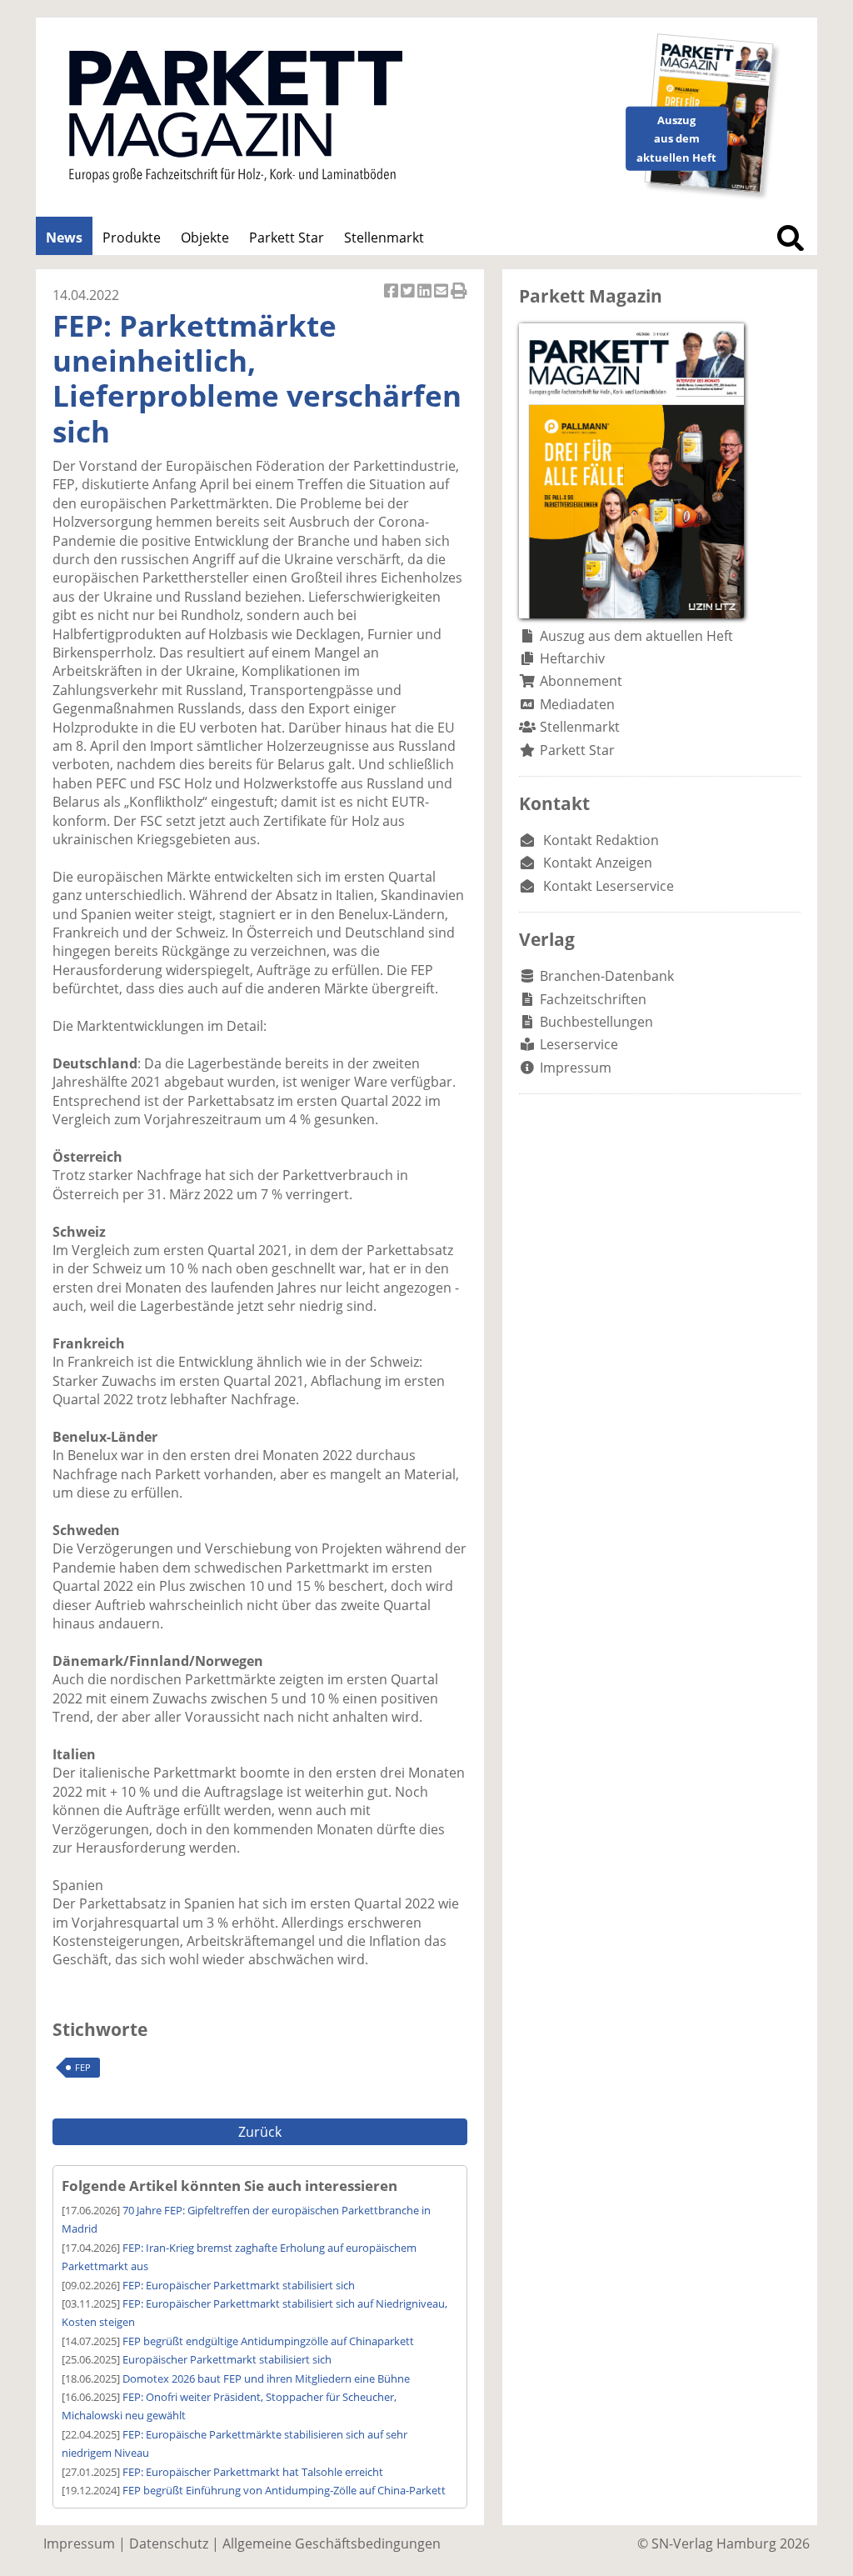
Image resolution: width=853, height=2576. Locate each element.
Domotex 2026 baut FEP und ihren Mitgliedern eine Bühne (266, 2378)
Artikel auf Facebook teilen (392, 300)
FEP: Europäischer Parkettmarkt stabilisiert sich (239, 2285)
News (64, 238)
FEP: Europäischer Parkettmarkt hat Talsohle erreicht (253, 2472)
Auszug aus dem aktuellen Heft (636, 636)
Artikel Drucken (459, 300)
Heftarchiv (572, 658)
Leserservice (579, 1044)
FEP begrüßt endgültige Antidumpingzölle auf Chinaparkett (268, 2341)
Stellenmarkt (384, 238)
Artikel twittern (409, 300)
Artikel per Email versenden (442, 300)
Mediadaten (577, 704)
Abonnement (581, 681)
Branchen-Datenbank (607, 976)
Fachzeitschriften (593, 999)
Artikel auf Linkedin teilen (426, 300)
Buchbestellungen (596, 1022)
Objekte (205, 238)
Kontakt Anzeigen (598, 863)
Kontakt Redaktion (601, 840)
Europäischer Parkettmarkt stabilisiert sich (227, 2359)
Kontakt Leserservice (609, 886)
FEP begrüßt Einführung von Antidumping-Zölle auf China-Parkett (284, 2490)
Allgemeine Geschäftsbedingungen (332, 2543)
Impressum (576, 1068)
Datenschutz (169, 2543)
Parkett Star (287, 238)
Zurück (260, 2132)
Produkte (132, 238)
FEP (83, 2067)
